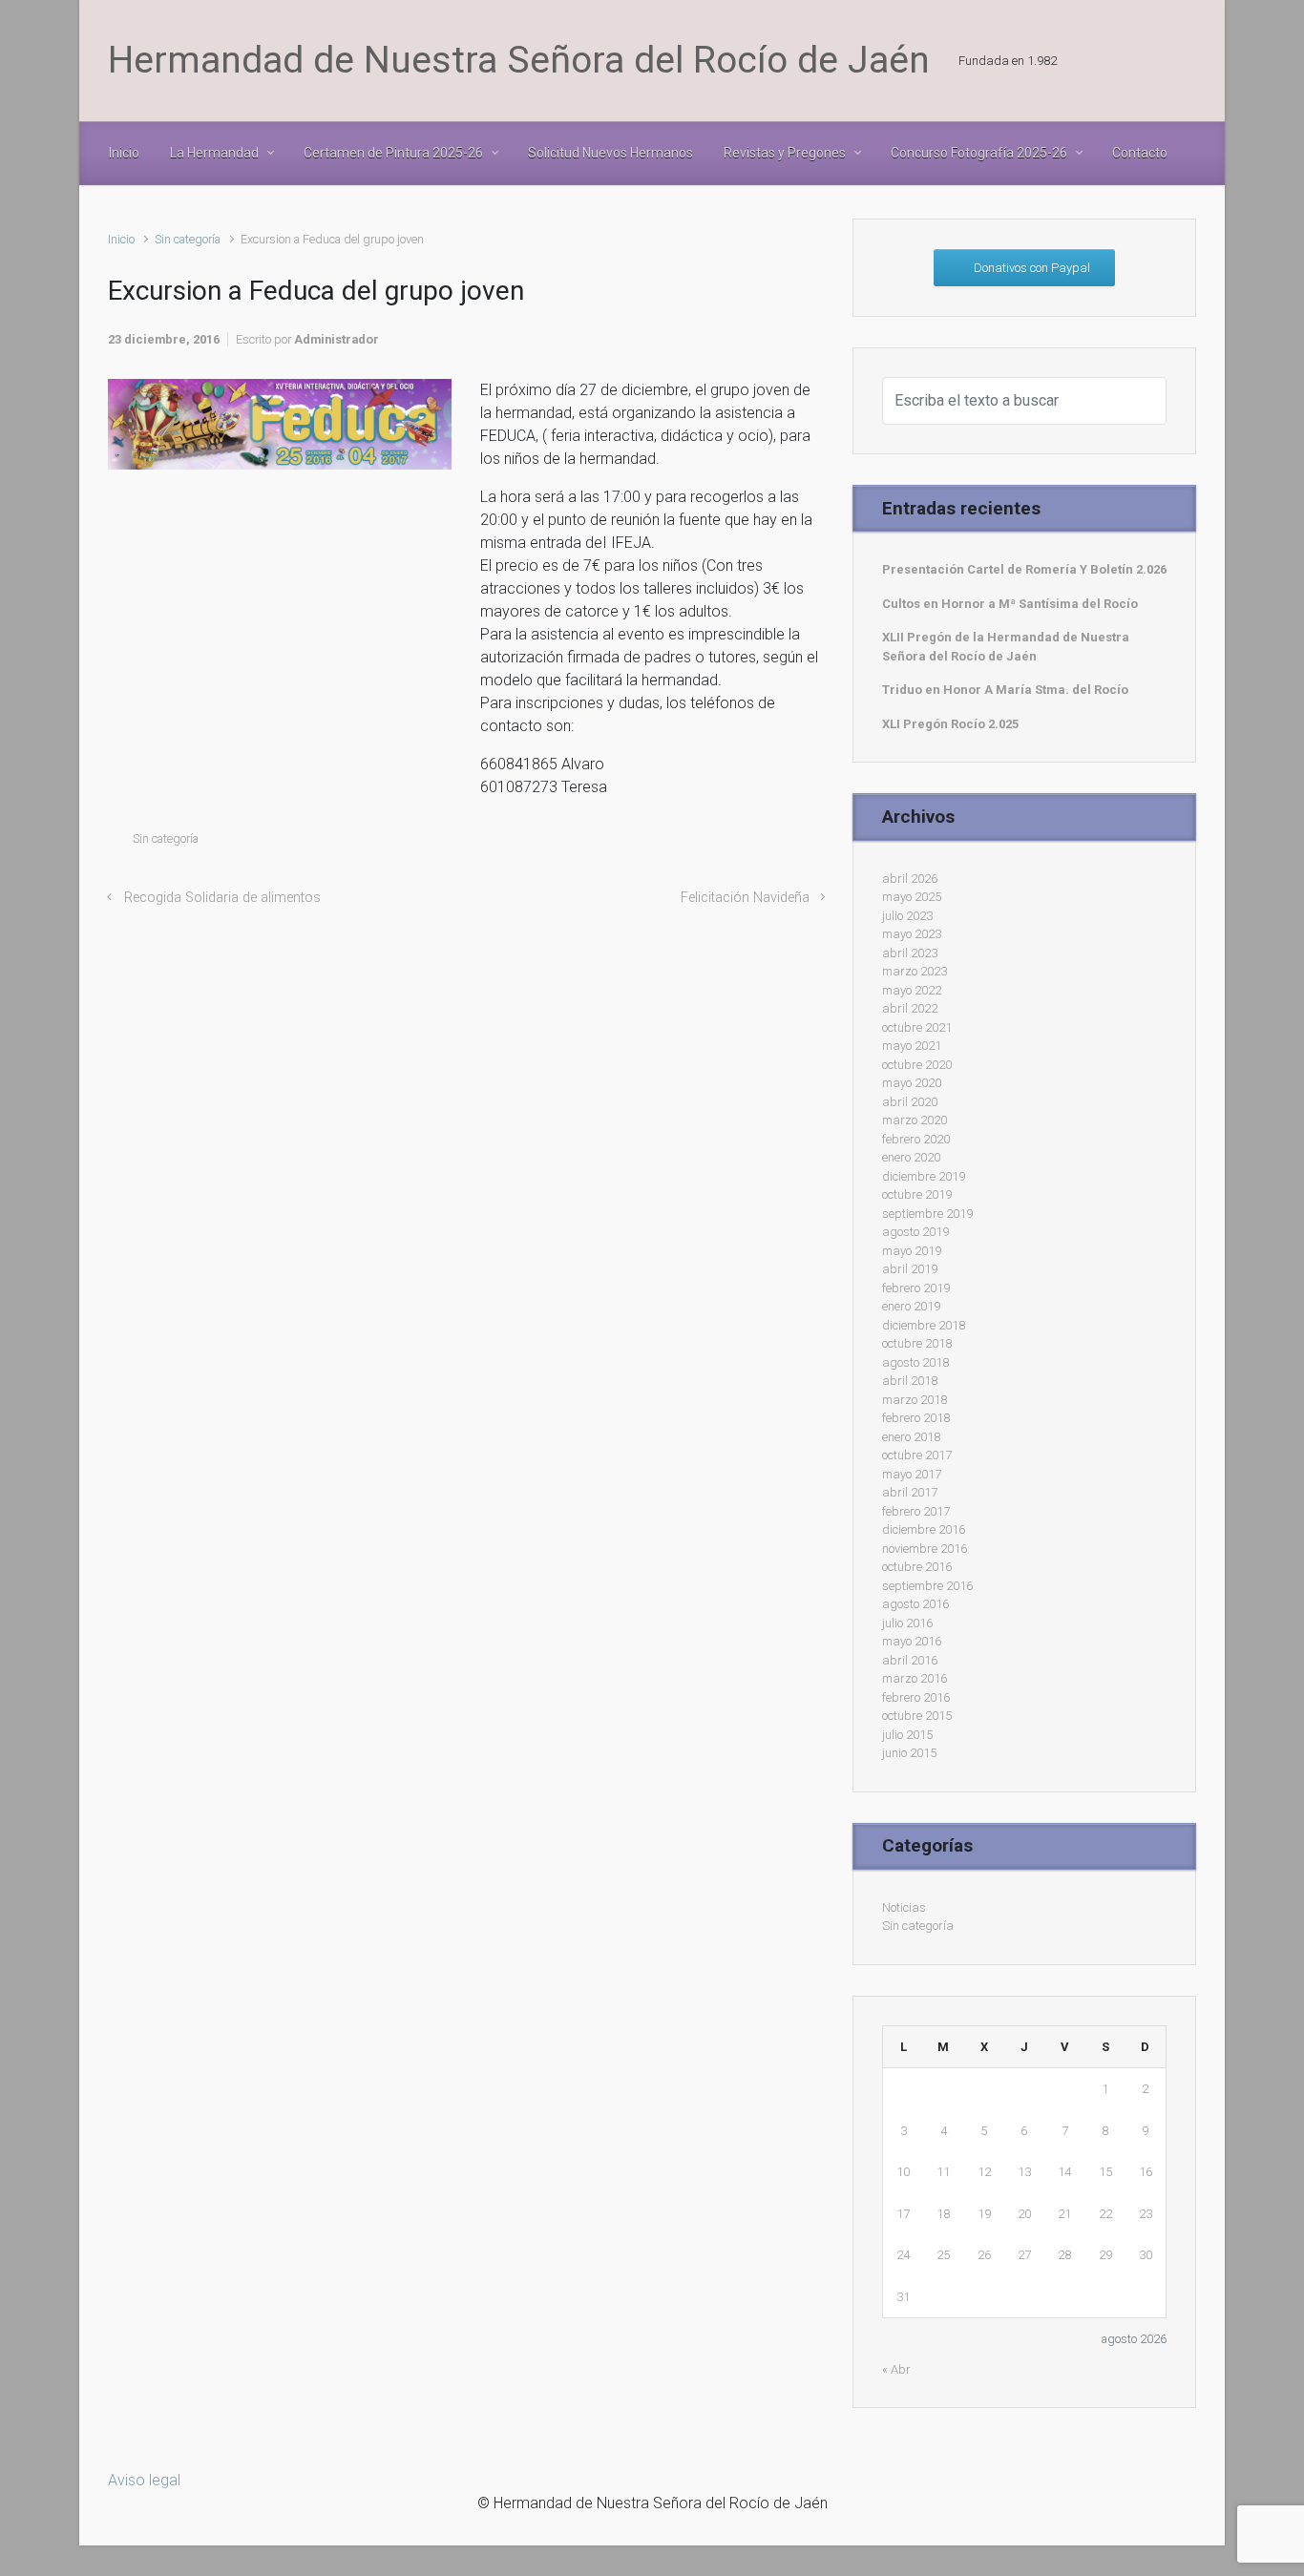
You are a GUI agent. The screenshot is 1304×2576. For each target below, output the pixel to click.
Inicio (121, 239)
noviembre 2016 (925, 1549)
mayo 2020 (912, 1083)
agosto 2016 (915, 1604)
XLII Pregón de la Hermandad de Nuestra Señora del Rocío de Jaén (1006, 647)
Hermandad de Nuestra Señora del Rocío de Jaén (519, 60)
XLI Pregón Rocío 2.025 (950, 724)
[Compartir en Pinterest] (761, 843)
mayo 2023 (912, 934)
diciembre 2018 (924, 1325)
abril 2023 (910, 953)
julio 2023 (907, 916)
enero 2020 (911, 1157)
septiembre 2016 (927, 1586)
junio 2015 (909, 1753)
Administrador (337, 339)
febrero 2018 (916, 1418)
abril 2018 (910, 1381)
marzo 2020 (915, 1120)
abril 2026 (910, 879)
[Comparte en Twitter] (705, 843)
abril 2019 (910, 1269)
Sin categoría (188, 239)
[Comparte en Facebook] (733, 843)
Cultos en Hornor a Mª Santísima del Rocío (1010, 604)
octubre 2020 (917, 1065)
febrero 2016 (916, 1697)
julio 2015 (907, 1735)
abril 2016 (910, 1660)
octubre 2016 (917, 1567)
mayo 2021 (912, 1046)
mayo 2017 (912, 1474)
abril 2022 (910, 1008)
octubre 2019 (917, 1194)
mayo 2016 (912, 1641)
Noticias (904, 1907)
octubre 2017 (917, 1455)
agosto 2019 (915, 1232)
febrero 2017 (916, 1511)
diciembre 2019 (924, 1176)
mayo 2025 (912, 897)
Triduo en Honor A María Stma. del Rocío (1005, 690)
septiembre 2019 (927, 1214)
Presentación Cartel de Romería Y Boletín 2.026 (1024, 569)
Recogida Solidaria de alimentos (222, 898)
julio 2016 (907, 1623)
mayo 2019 (912, 1251)
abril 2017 (910, 1492)
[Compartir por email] (789, 843)
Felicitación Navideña (745, 898)
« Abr (896, 2369)
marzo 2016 (915, 1678)
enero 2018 (911, 1437)
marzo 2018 (915, 1400)
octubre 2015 (917, 1716)
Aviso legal (144, 2480)
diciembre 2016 (924, 1529)
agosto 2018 (915, 1362)
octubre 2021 (917, 1027)
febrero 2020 (916, 1139)
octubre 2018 (917, 1343)
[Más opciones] (814, 843)
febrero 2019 (916, 1288)
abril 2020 (910, 1102)
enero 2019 (911, 1306)
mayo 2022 (912, 990)
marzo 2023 (915, 971)
